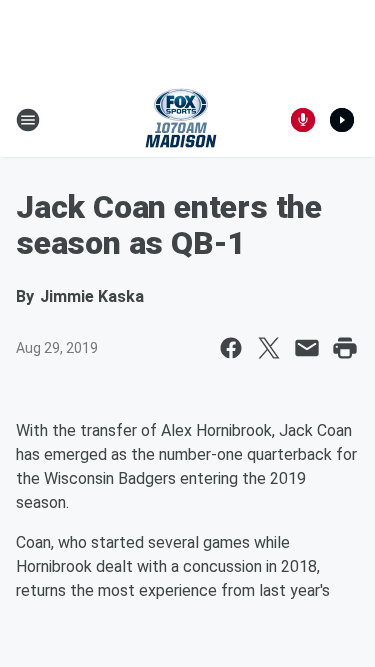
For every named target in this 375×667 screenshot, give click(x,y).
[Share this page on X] (269, 348)
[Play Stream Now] (342, 120)
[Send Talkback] (303, 120)
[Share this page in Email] (307, 348)
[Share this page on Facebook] (231, 348)
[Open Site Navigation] (28, 120)
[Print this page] (345, 348)
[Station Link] (181, 120)
